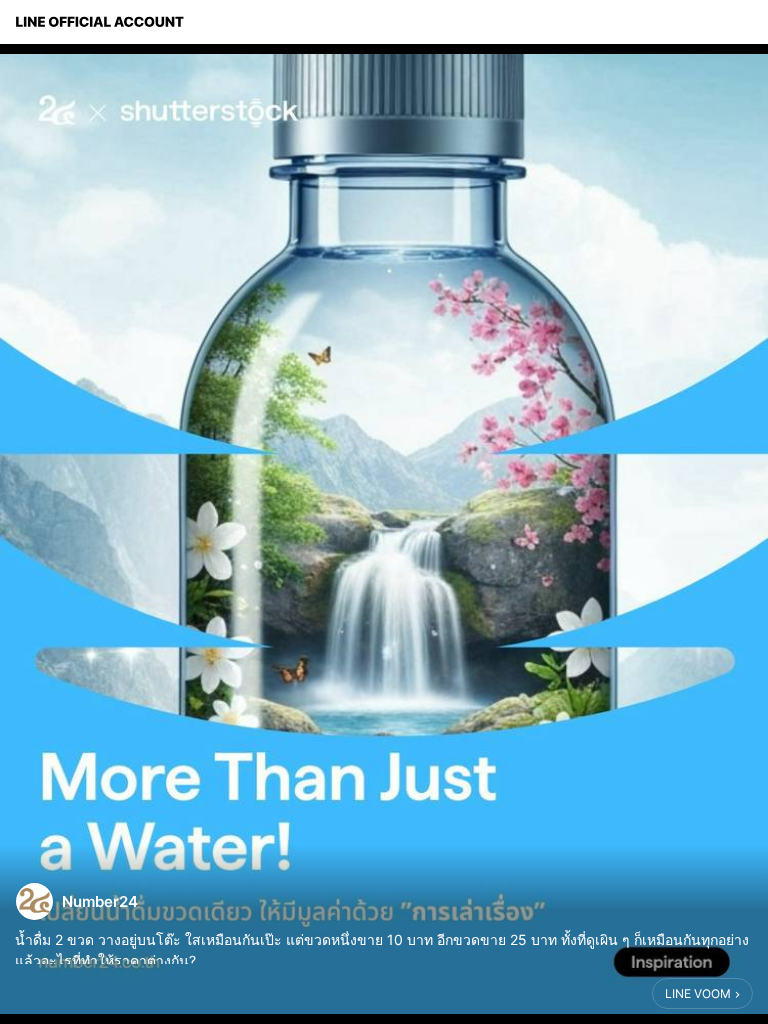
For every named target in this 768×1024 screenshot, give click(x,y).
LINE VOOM (698, 993)
